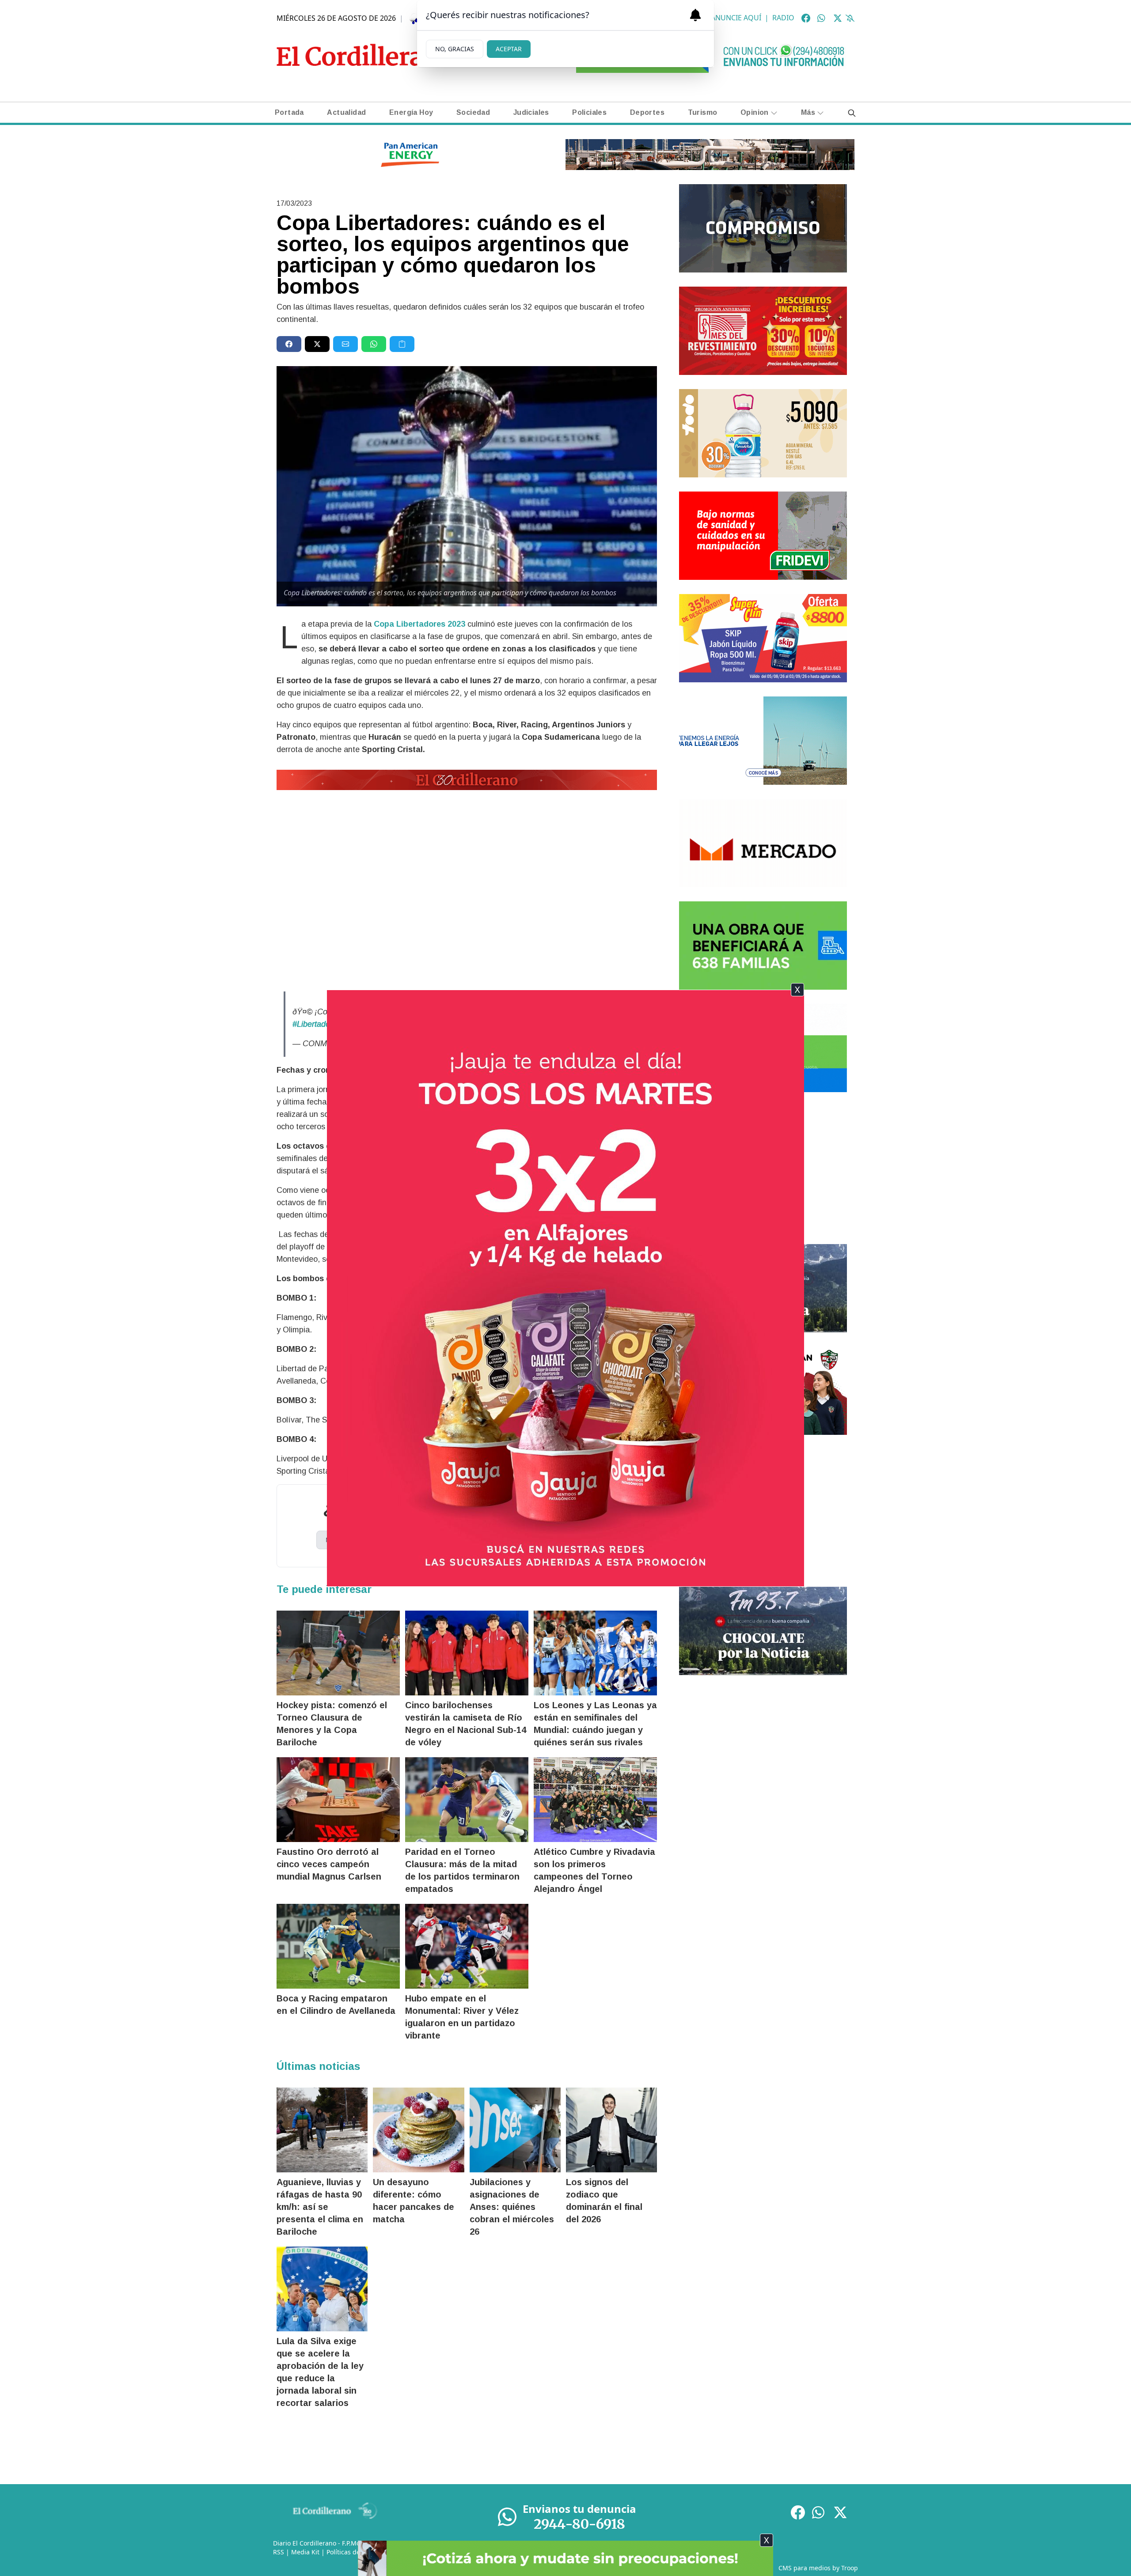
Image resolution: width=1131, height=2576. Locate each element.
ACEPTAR (509, 49)
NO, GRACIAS (455, 49)
